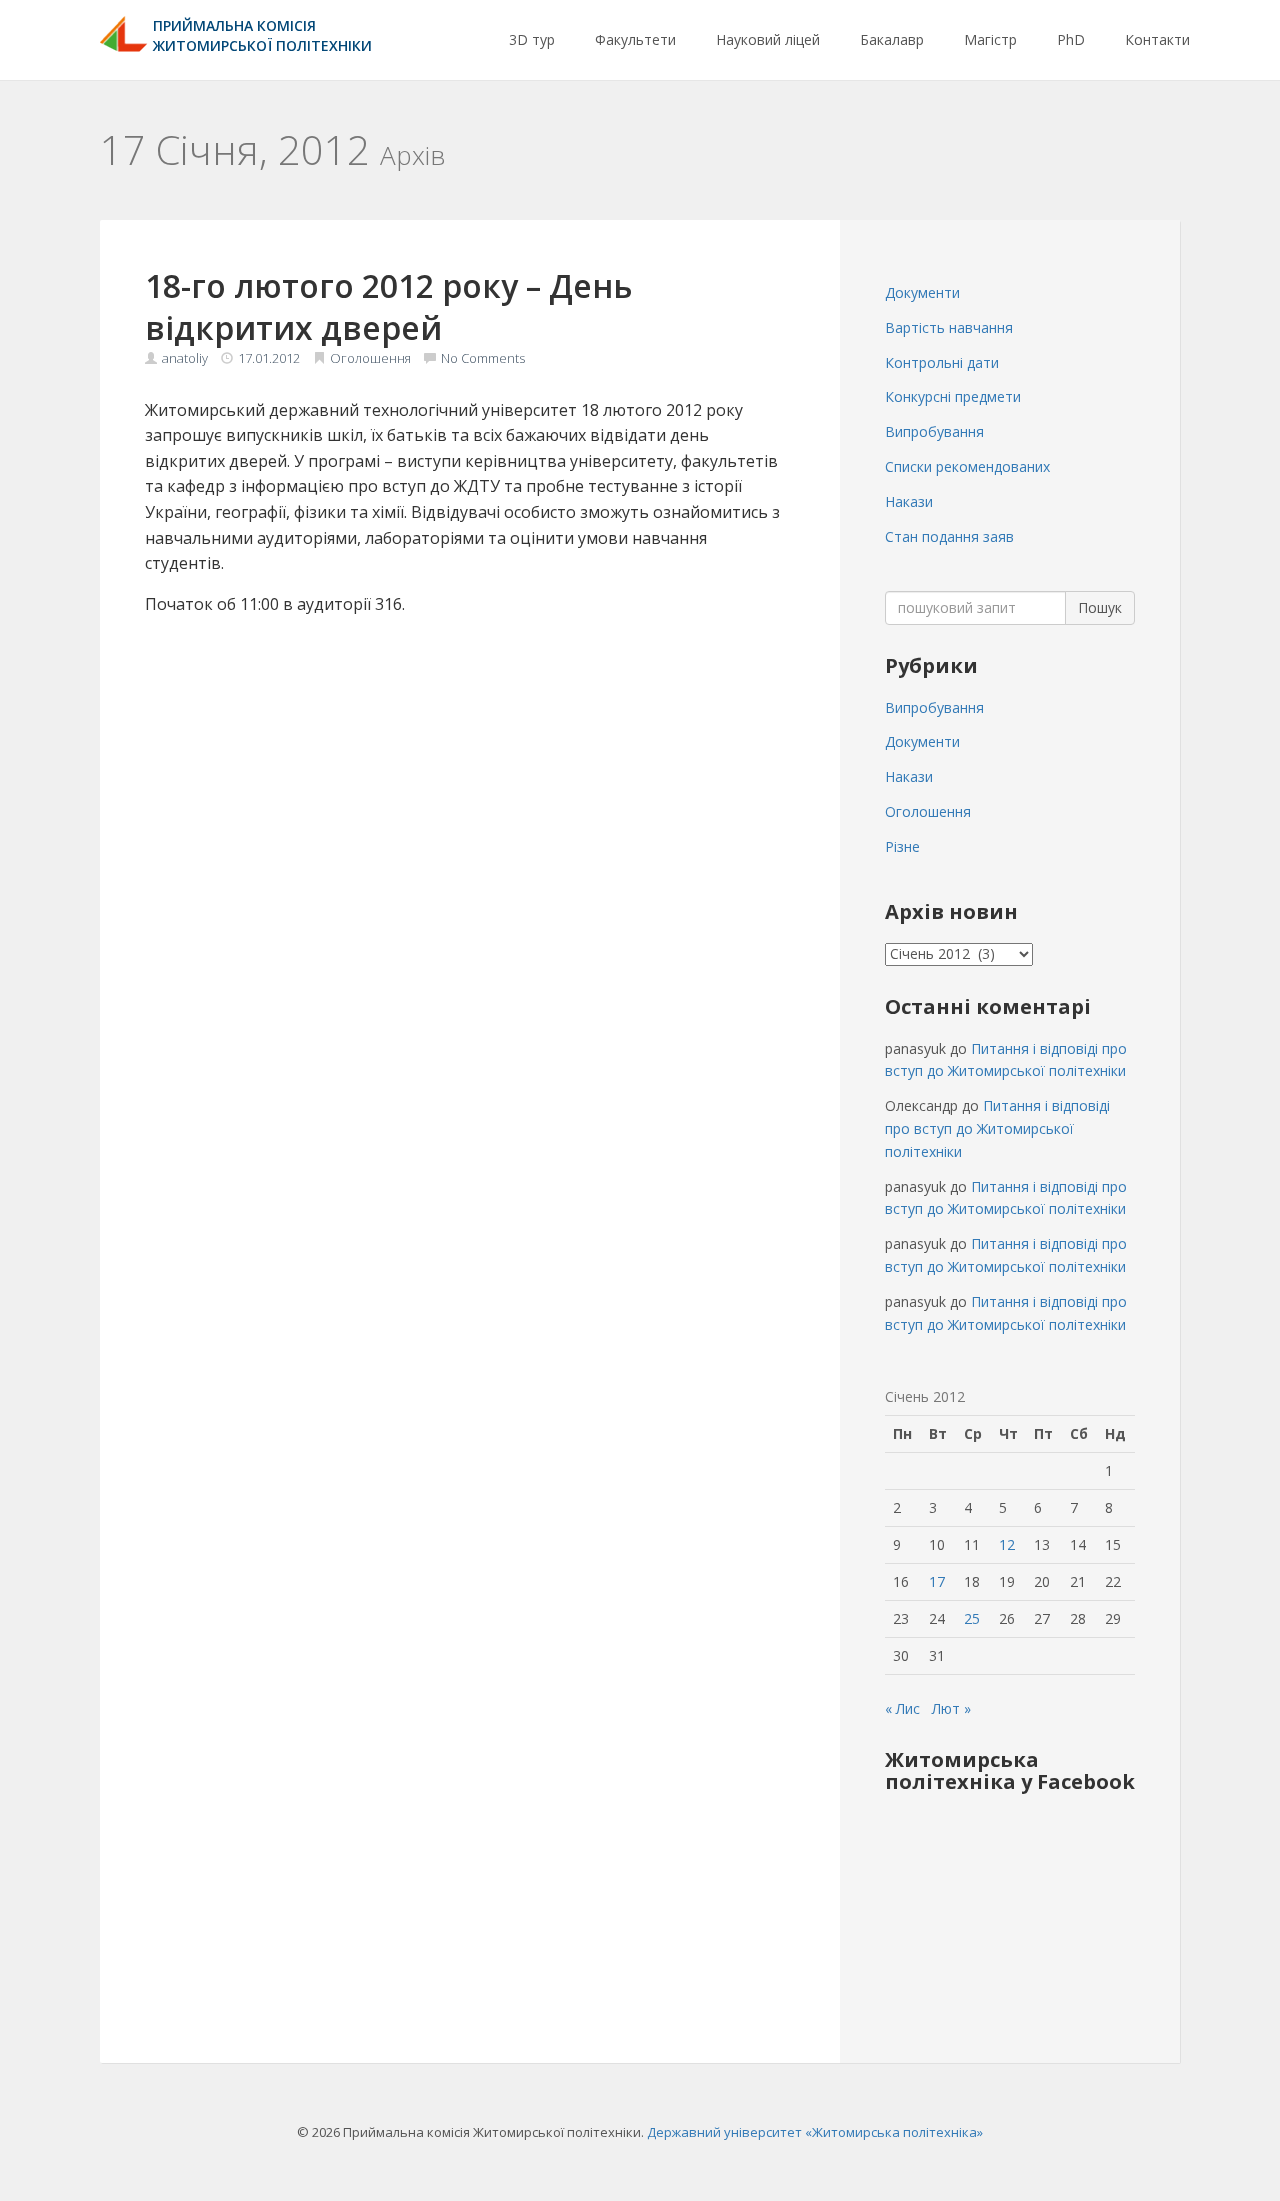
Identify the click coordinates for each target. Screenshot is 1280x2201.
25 (972, 1618)
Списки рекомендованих (967, 466)
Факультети (635, 39)
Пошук (1100, 607)
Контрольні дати (942, 362)
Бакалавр (892, 39)
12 (1007, 1544)
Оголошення (370, 358)
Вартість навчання (949, 327)
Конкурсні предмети (953, 396)
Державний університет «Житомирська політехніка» (815, 2132)
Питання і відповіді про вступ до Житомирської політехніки (997, 1128)
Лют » (951, 1708)
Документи (922, 292)
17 (937, 1581)
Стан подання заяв (949, 536)
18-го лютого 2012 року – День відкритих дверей (388, 306)
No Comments (483, 358)
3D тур (532, 39)
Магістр (990, 39)
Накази (909, 501)
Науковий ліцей (768, 39)
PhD (1071, 39)
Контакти (1157, 39)
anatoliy (185, 358)
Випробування (934, 431)
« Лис (902, 1708)
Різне (902, 846)
